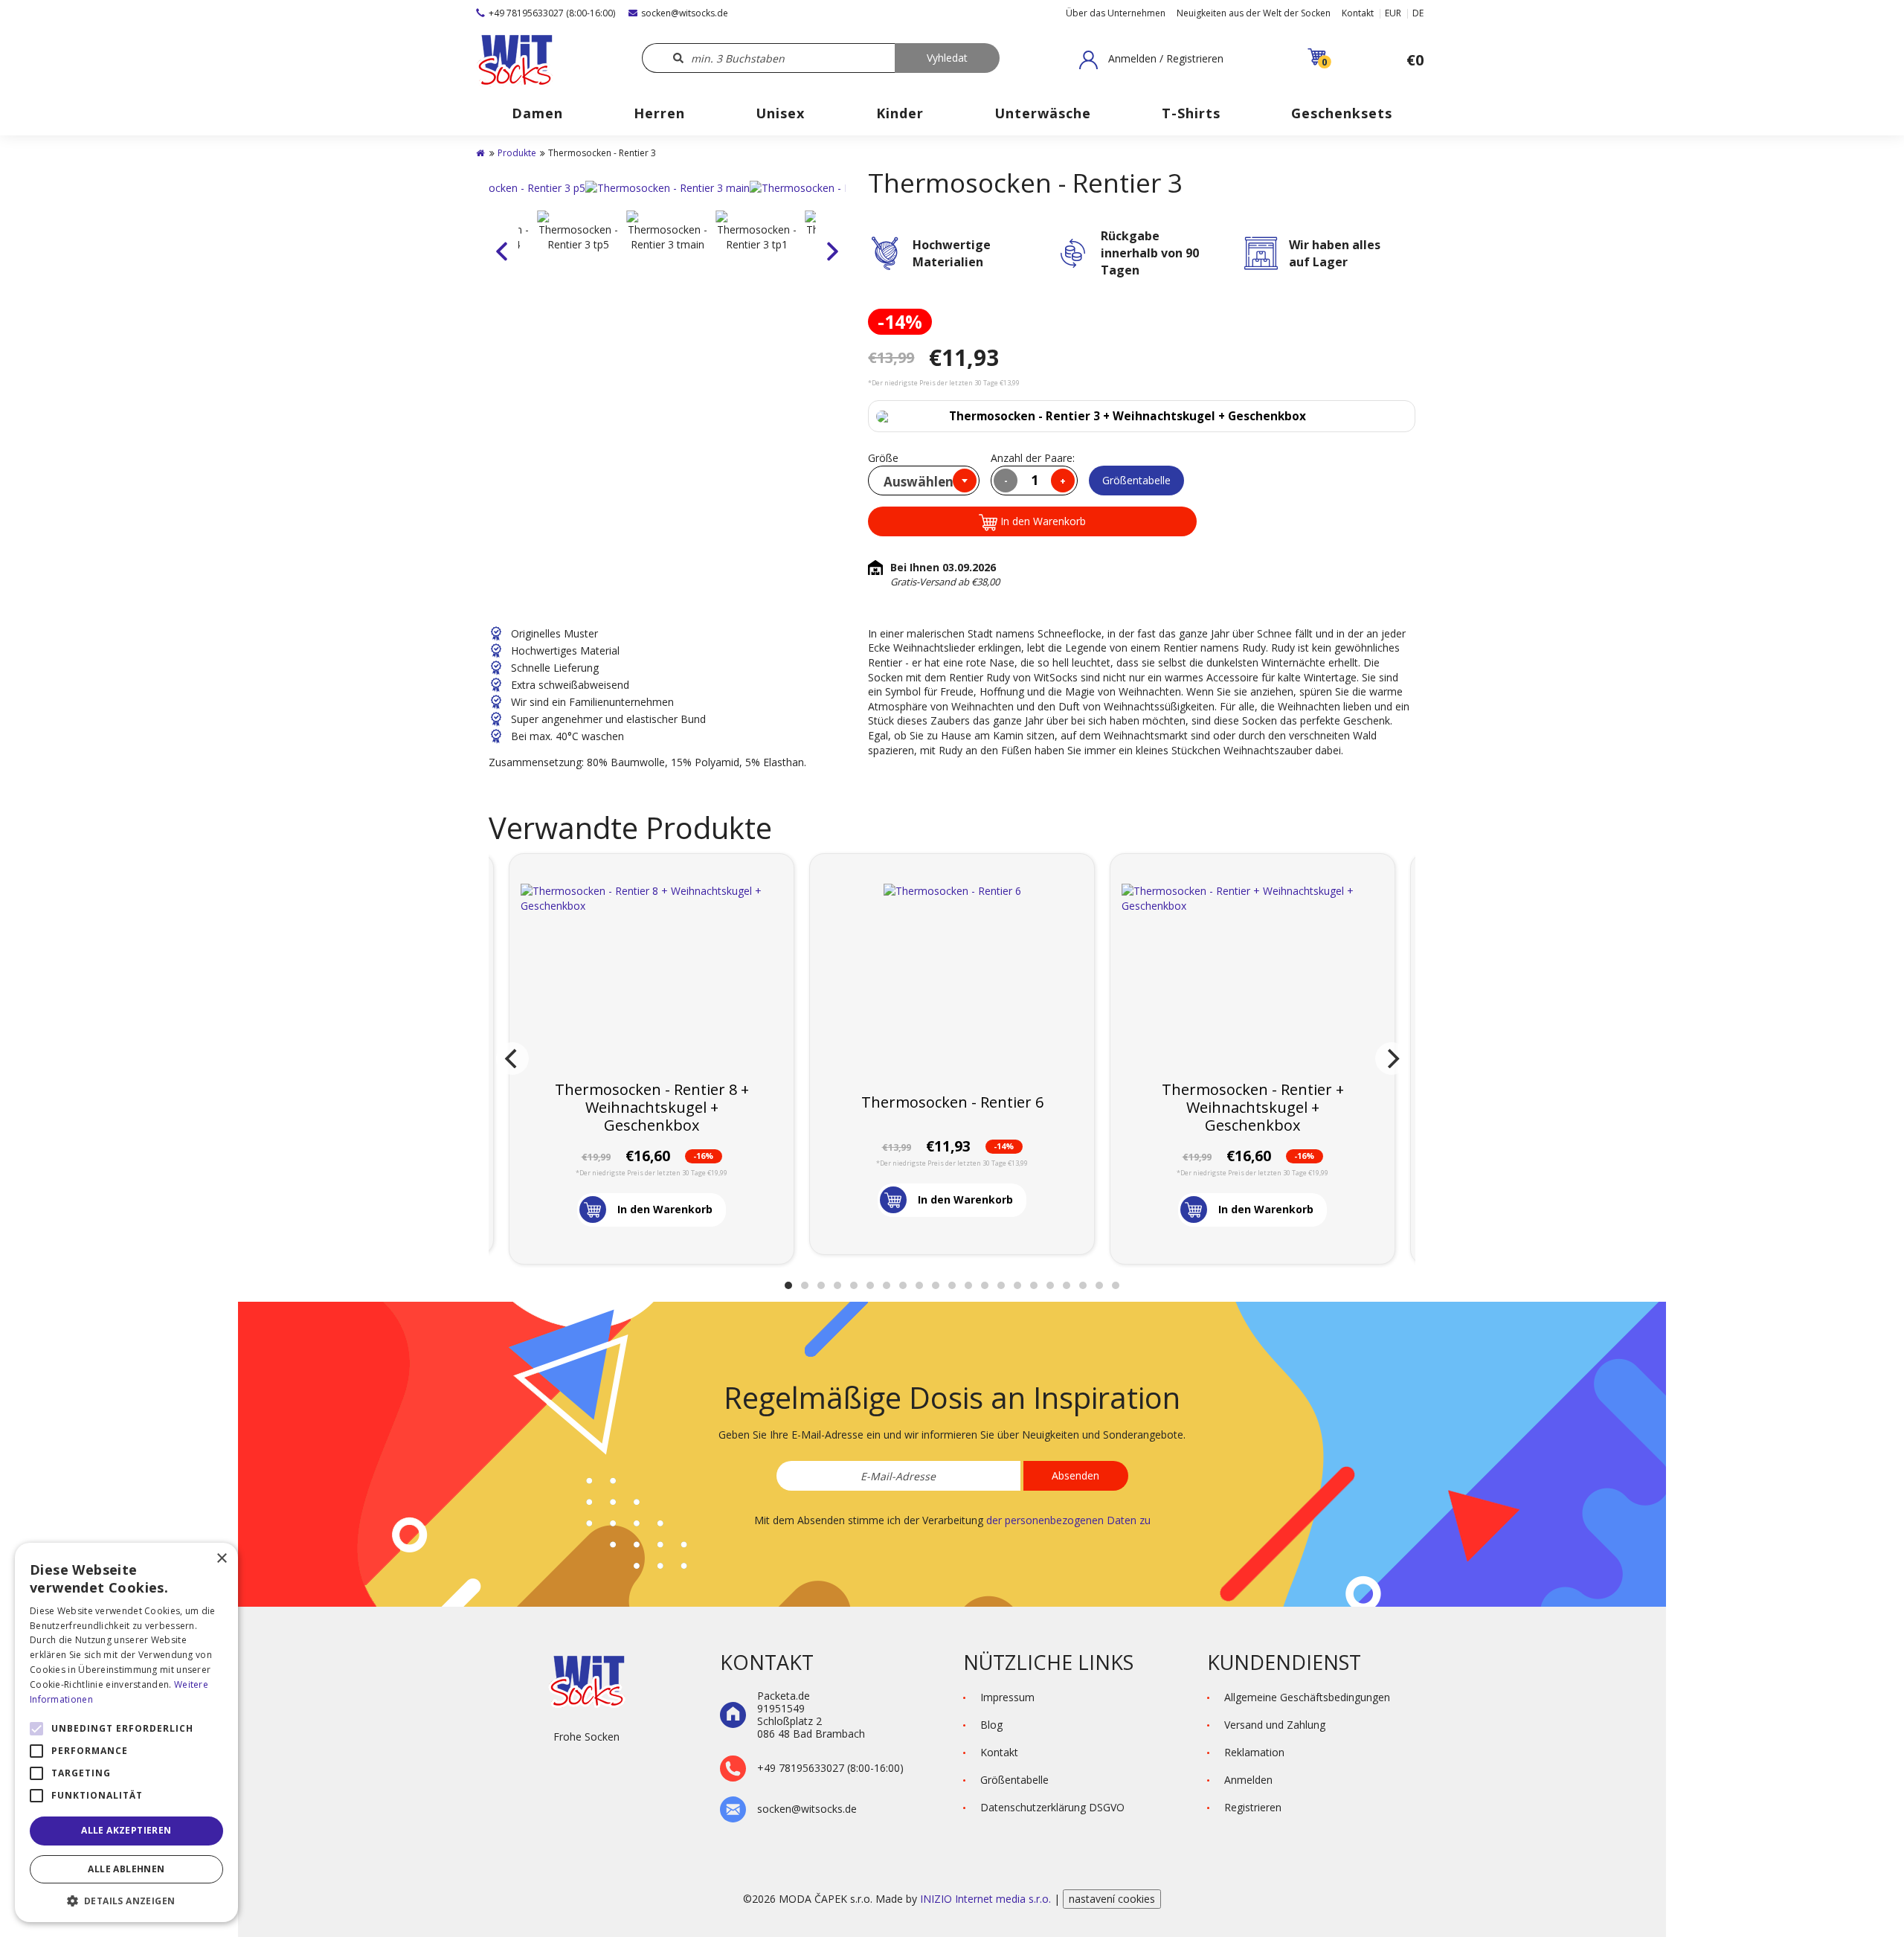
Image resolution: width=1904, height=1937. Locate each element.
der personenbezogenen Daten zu (1068, 1520)
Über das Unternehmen (1116, 13)
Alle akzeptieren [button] (126, 1830)
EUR (1393, 13)
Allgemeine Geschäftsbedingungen (1307, 1697)
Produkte (517, 153)
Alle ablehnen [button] (126, 1869)
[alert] (126, 1732)
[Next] (1392, 1059)
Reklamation (1254, 1752)
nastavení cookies (1112, 1899)
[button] (1151, 60)
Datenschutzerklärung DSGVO (1052, 1807)
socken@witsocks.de (685, 13)
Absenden (1075, 1475)
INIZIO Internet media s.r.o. (987, 1899)
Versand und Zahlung (1275, 1725)
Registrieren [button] (1253, 1807)
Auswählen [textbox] (919, 482)
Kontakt (1358, 13)
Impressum (1007, 1697)
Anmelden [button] (1248, 1780)
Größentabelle (1136, 480)
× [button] (221, 1559)
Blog (991, 1725)
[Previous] (512, 1059)
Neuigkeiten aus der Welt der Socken (1254, 13)
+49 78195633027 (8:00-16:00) (552, 13)
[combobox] (924, 481)
